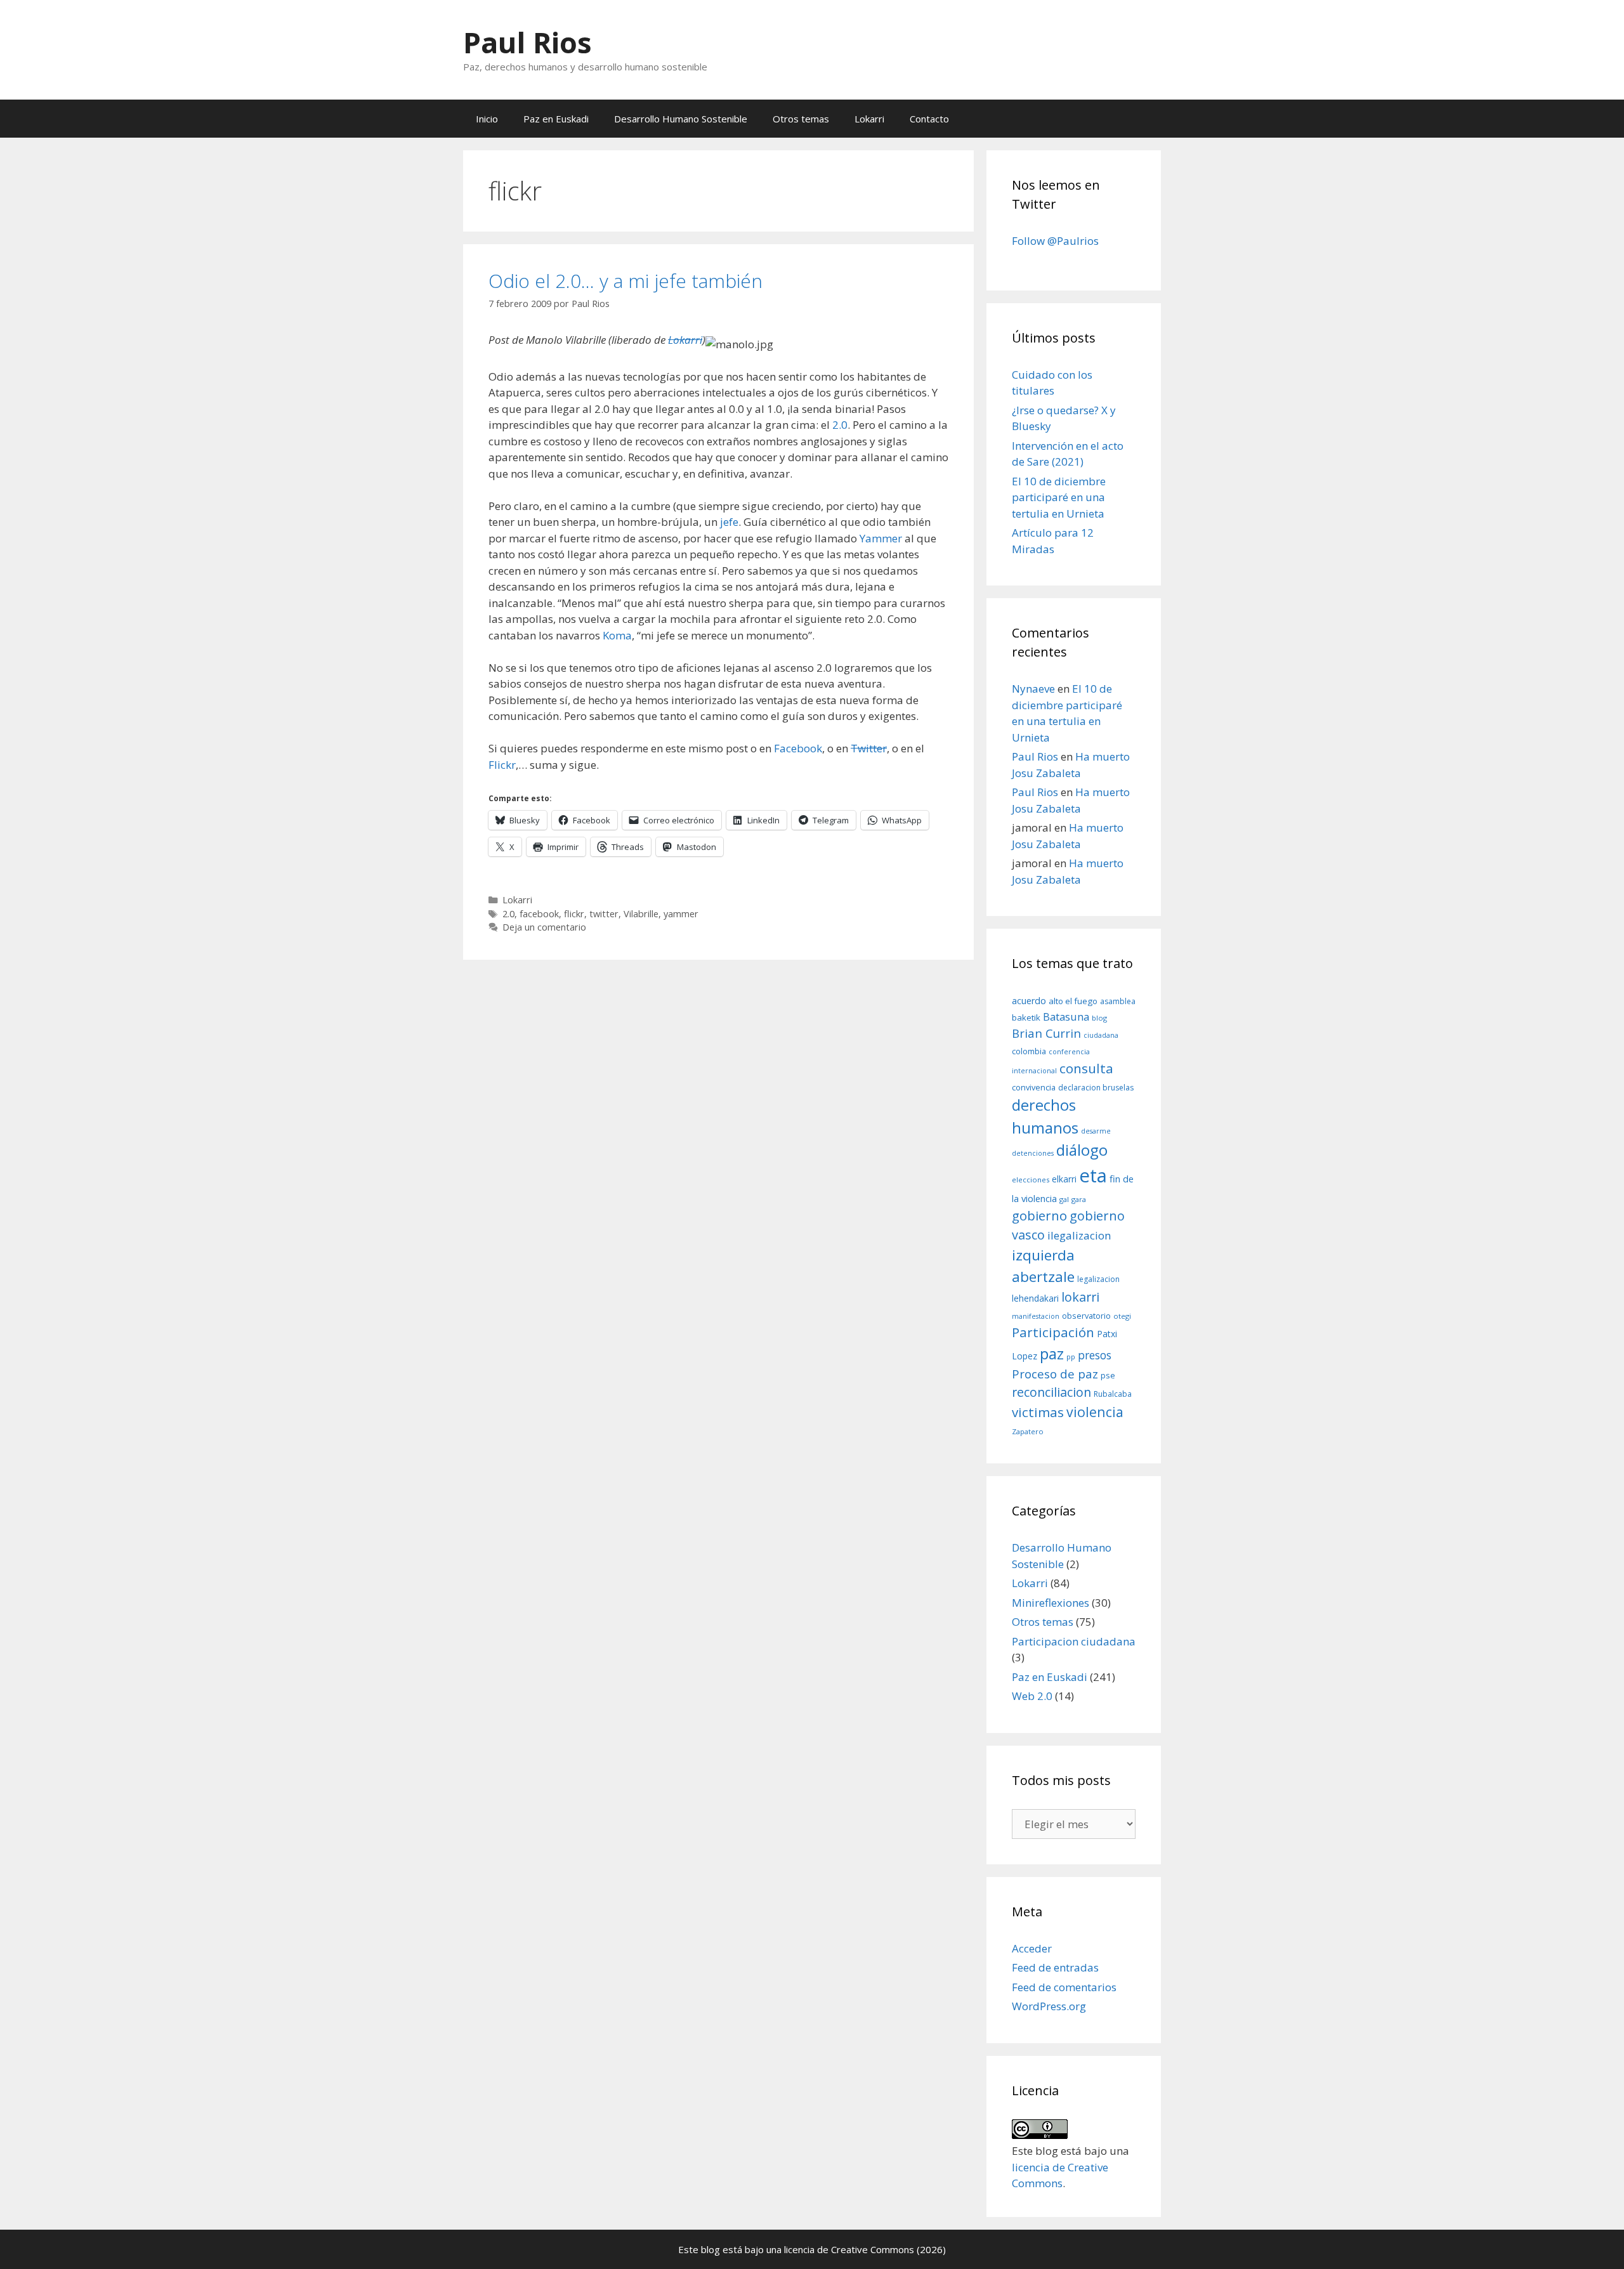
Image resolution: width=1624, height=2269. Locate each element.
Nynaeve (1033, 689)
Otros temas (801, 119)
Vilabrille (641, 914)
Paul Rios (527, 42)
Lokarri (869, 119)
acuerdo (1029, 1001)
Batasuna (1066, 1017)
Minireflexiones (1051, 1603)
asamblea (1118, 1001)
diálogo (1082, 1150)
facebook (539, 914)
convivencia (1034, 1087)
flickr (574, 914)
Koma (617, 635)
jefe (729, 522)
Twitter (869, 748)
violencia (1095, 1412)
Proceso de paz (1055, 1374)
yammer (681, 914)
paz (1052, 1353)
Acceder (1032, 1948)
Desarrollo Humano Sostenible (681, 119)
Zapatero (1028, 1431)
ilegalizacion (1079, 1235)
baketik (1026, 1017)
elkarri (1064, 1179)
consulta (1086, 1068)
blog (1099, 1018)
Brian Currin (1046, 1033)
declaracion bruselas (1096, 1088)
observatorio (1086, 1316)
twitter (604, 914)
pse (1108, 1375)
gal (1064, 1199)
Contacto (929, 119)
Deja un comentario (544, 927)
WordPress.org (1049, 2006)
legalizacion (1098, 1279)
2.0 (840, 425)
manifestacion (1036, 1316)
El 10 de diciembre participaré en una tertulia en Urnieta (1059, 497)
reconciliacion (1051, 1392)
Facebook (798, 748)
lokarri (1080, 1297)
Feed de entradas (1055, 1967)
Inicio (487, 119)
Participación (1053, 1332)
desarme (1096, 1131)
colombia (1029, 1051)
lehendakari (1035, 1298)
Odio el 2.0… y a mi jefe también (625, 281)
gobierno (1039, 1215)
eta (1093, 1175)
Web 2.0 (1032, 1696)
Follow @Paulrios (1055, 241)
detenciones (1033, 1153)
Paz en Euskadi (556, 119)
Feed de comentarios (1064, 1987)
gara (1079, 1199)
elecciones (1031, 1180)
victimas (1038, 1412)
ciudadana (1101, 1035)
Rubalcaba (1113, 1394)
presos (1095, 1355)
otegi (1122, 1316)
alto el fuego (1073, 1001)
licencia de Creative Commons (849, 2249)
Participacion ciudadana (1074, 1641)
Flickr (502, 765)
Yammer (881, 538)
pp (1071, 1357)
